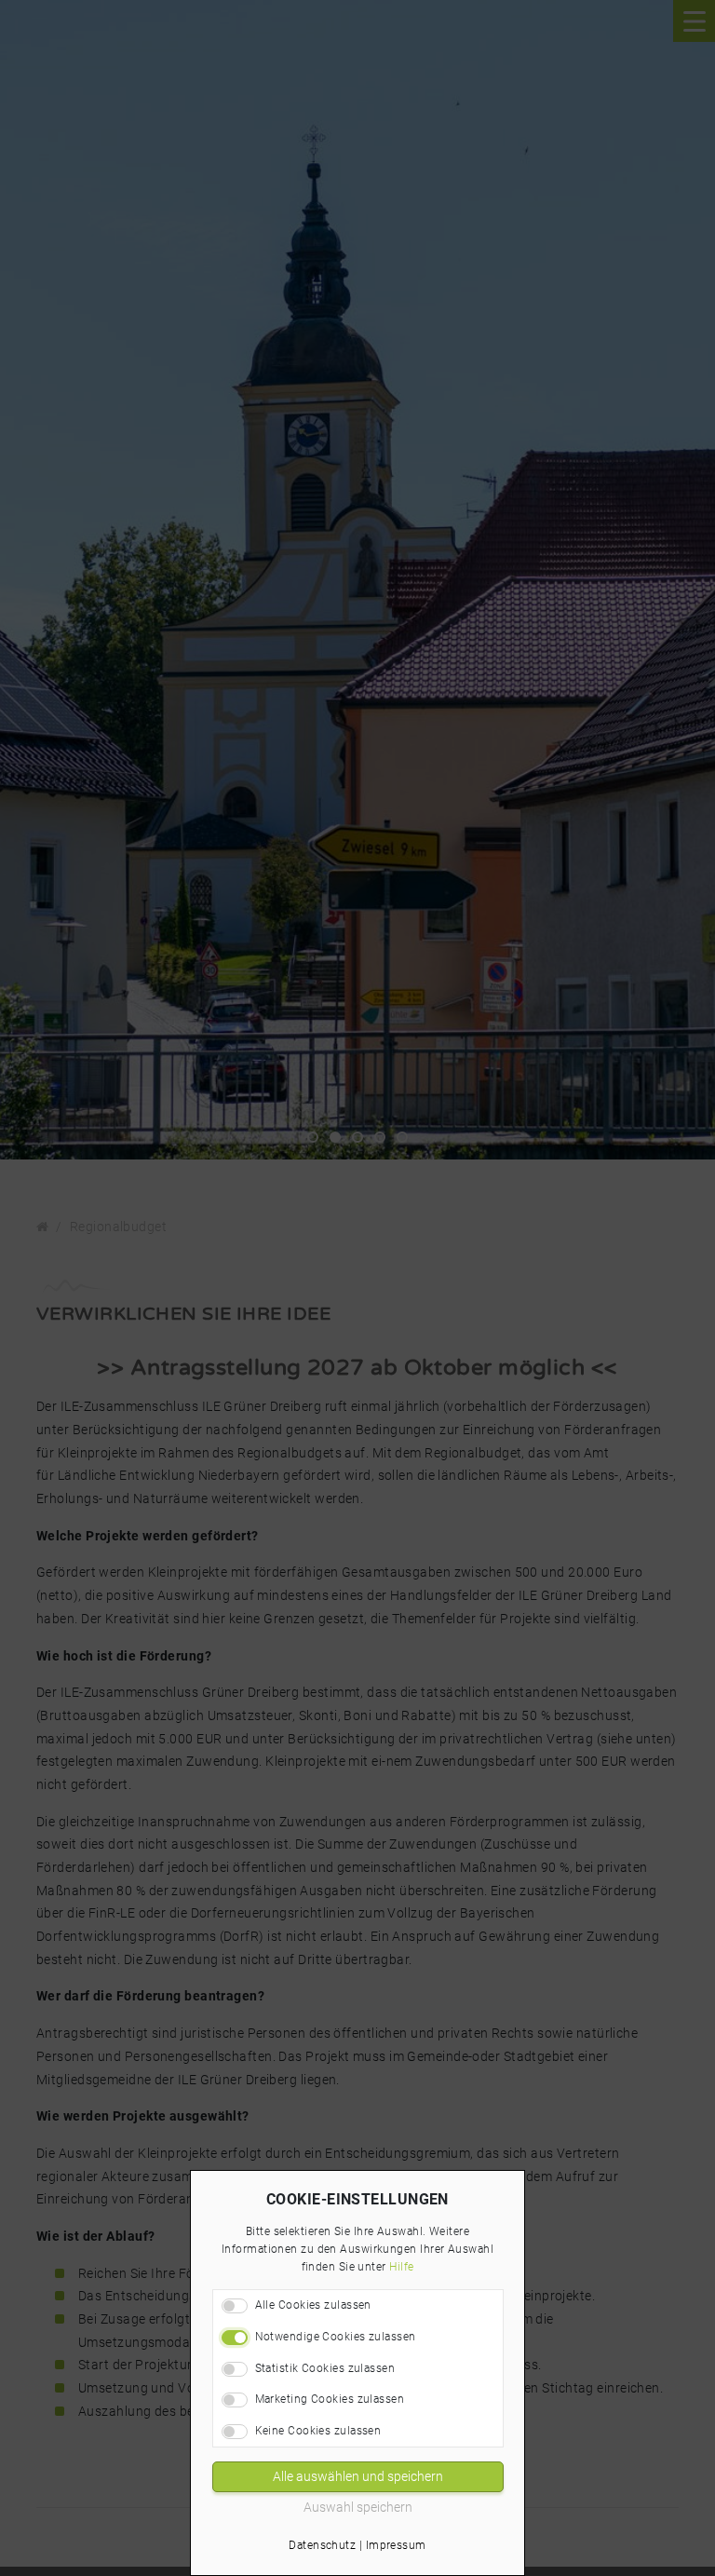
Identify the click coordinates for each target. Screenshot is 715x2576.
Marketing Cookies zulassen (330, 2399)
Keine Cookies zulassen (318, 2431)
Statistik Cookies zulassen (325, 2368)
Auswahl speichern (358, 2507)
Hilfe (401, 2267)
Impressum (396, 2545)
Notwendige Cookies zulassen (336, 2337)
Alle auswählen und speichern (358, 2476)
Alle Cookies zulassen (313, 2305)
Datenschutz (322, 2545)
